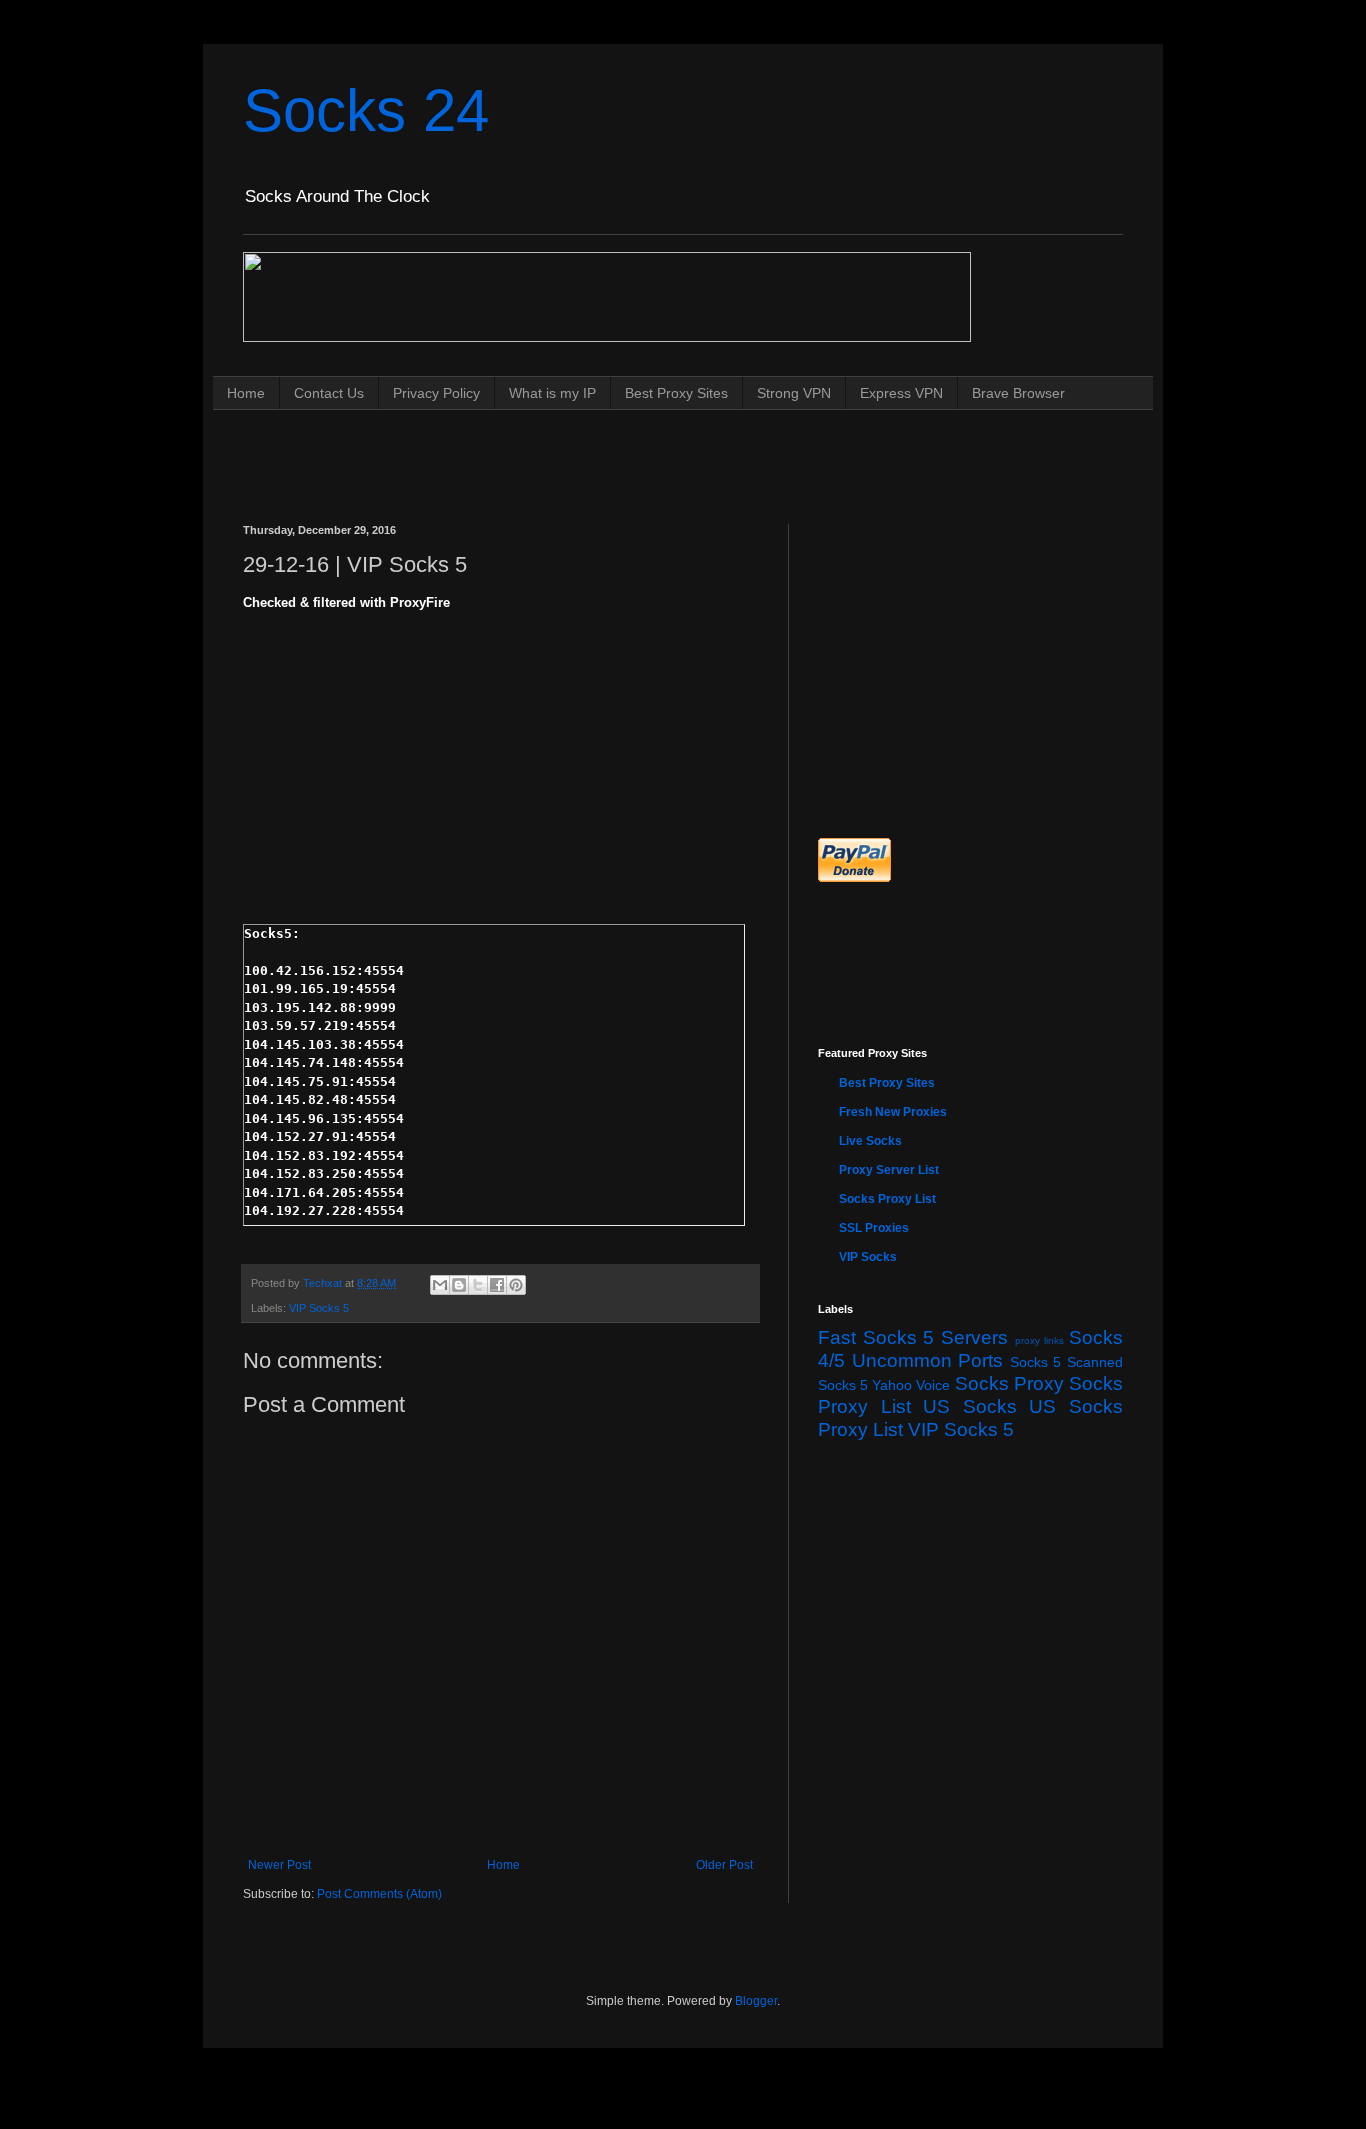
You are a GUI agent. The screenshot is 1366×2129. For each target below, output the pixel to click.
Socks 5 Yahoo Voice (884, 1385)
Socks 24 (366, 110)
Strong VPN (794, 393)
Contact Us (329, 393)
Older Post (724, 1865)
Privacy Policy (436, 393)
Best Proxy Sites (676, 393)
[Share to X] (478, 1285)
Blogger (756, 2001)
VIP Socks (868, 1257)
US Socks (970, 1406)
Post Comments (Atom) (379, 1894)
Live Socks (870, 1141)
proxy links (1040, 1340)
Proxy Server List (889, 1170)
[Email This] (440, 1285)
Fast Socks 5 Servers (913, 1337)
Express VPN (901, 393)
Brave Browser (1018, 393)
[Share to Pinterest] (516, 1285)
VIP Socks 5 (319, 1308)
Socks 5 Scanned (1066, 1362)
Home (246, 393)
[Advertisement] (607, 447)
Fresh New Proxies (893, 1112)
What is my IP (552, 393)
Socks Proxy (1009, 1383)
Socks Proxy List (887, 1199)
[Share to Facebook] (497, 1285)
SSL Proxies (874, 1228)
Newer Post (279, 1865)
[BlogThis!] (459, 1285)
